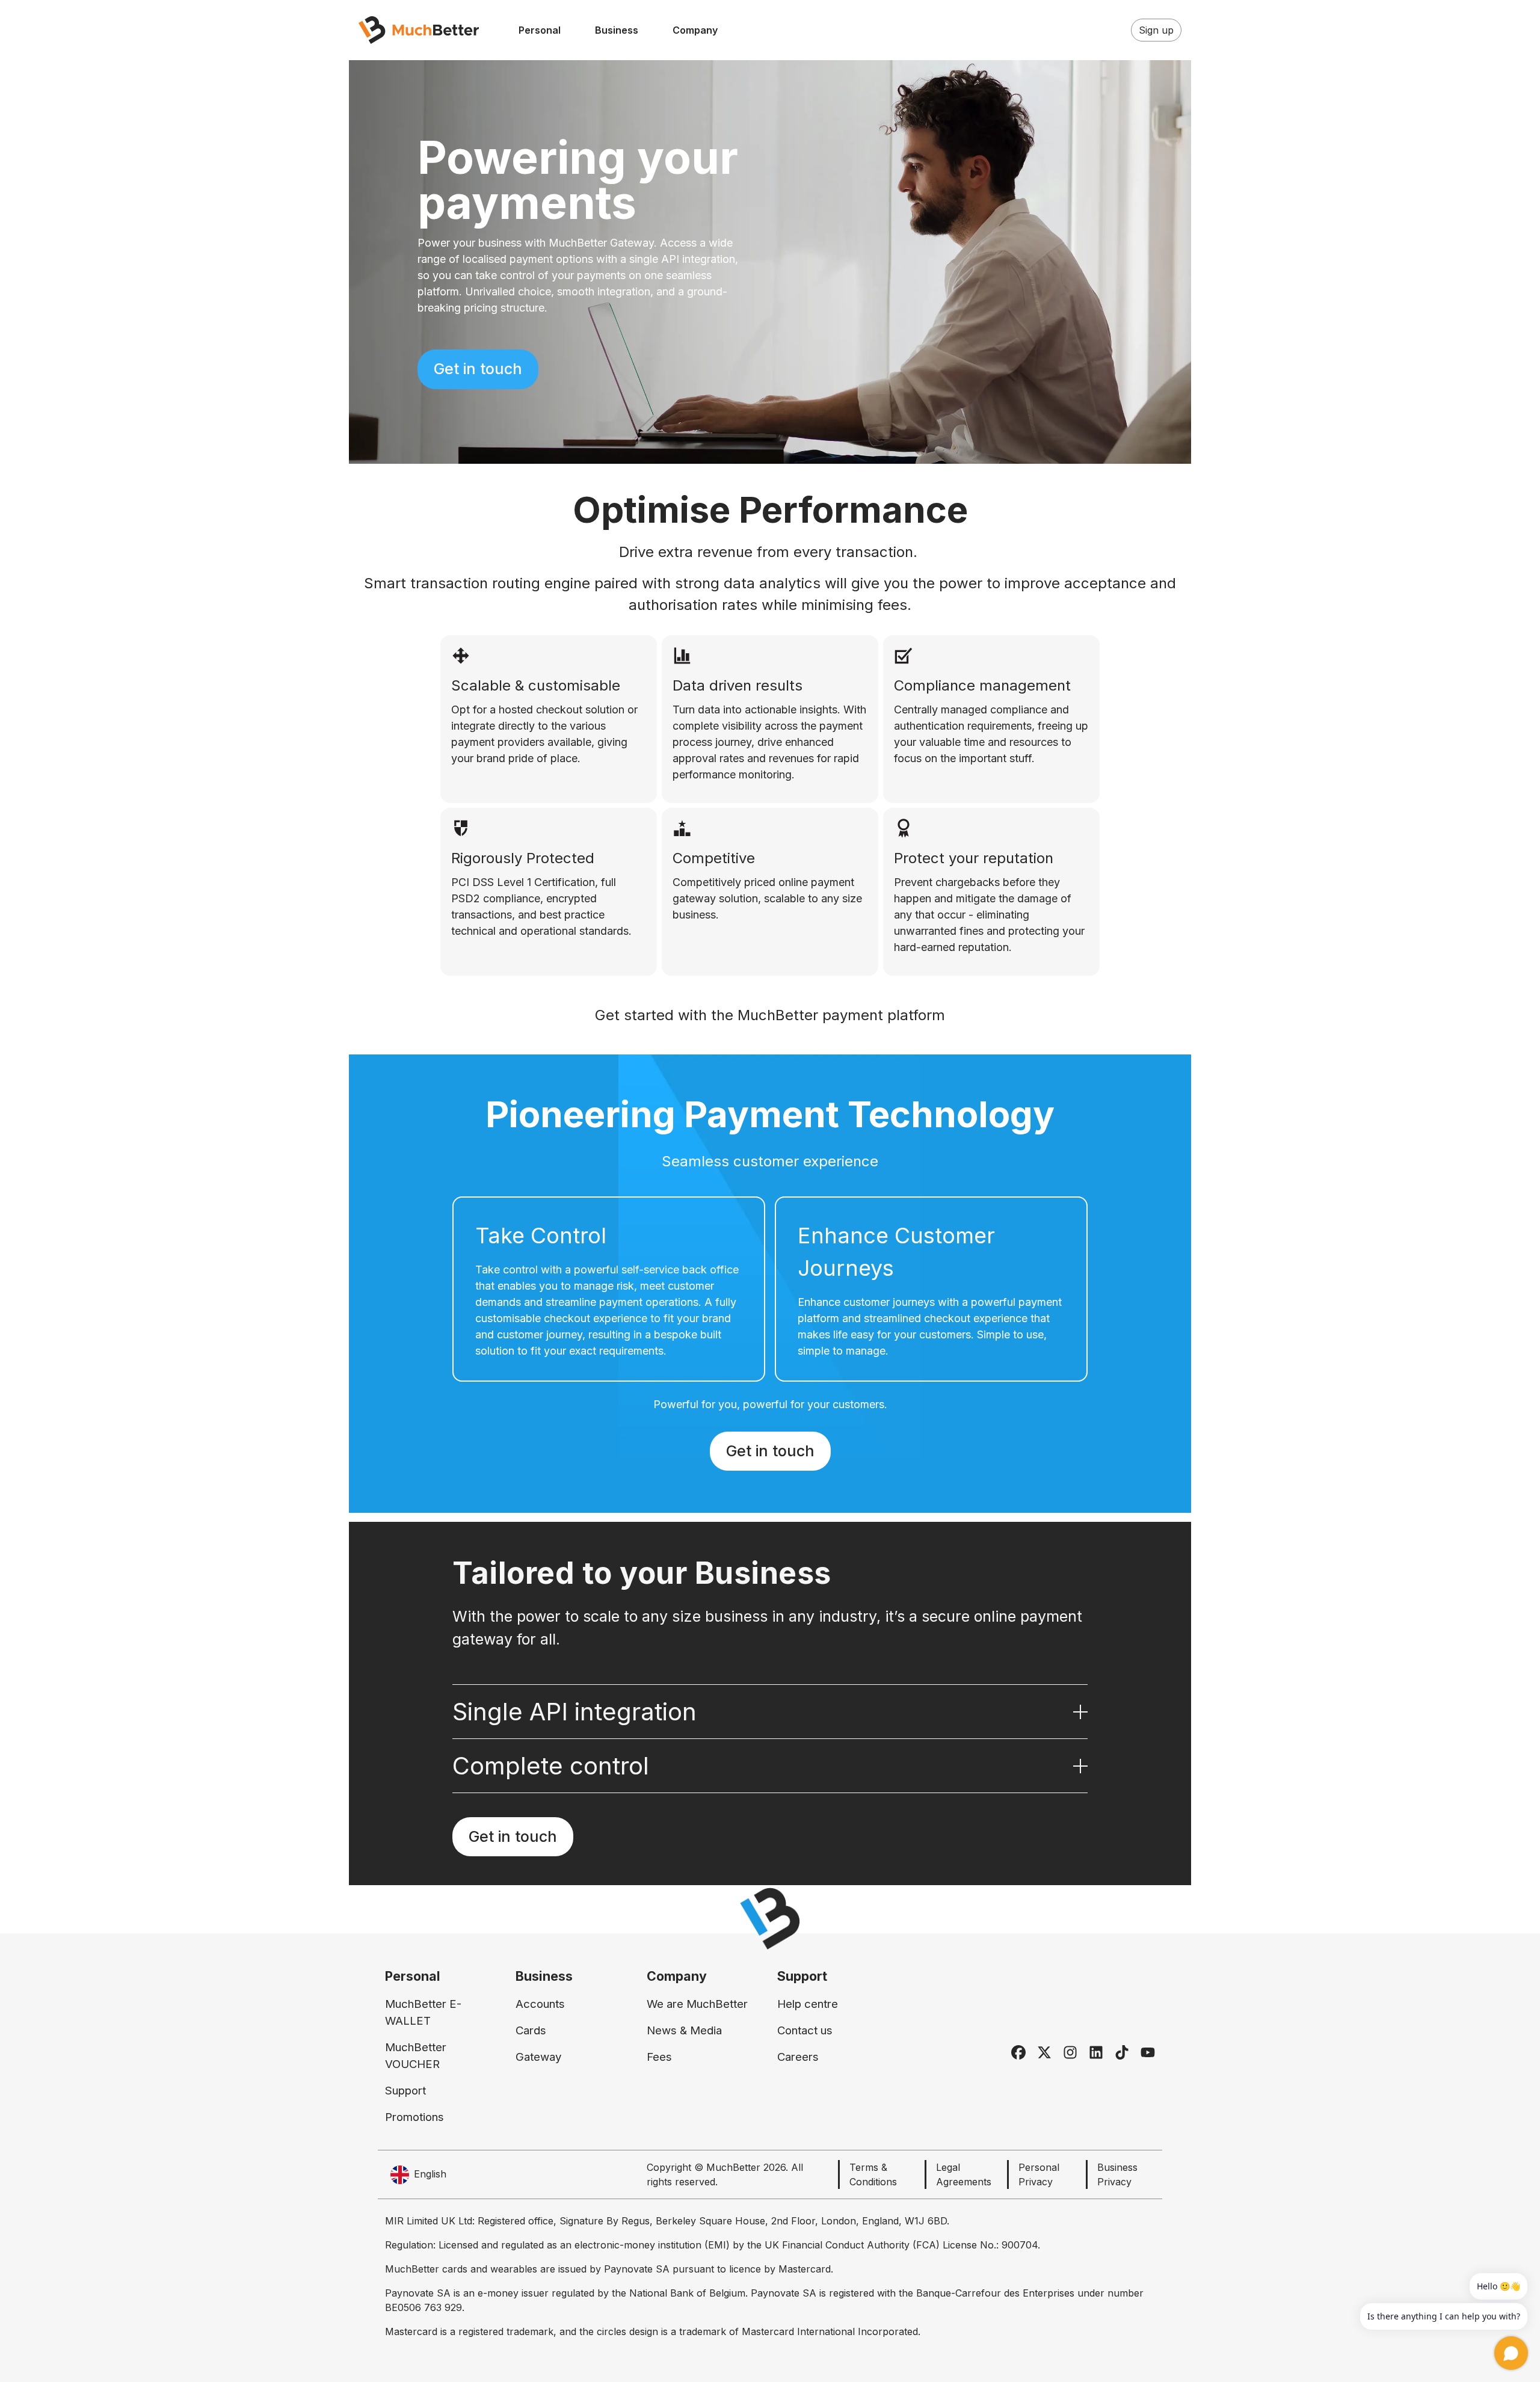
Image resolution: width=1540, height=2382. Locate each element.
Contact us (805, 2030)
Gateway (538, 2057)
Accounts (540, 2004)
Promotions (414, 2117)
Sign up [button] (1156, 30)
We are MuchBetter (697, 2004)
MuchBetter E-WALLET (423, 2012)
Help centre (808, 2004)
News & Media (684, 2030)
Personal (540, 30)
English (430, 2174)
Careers (798, 2057)
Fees (659, 2057)
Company (695, 30)
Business (617, 30)
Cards (531, 2030)
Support (405, 2091)
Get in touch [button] (478, 369)
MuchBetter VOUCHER (416, 2056)
